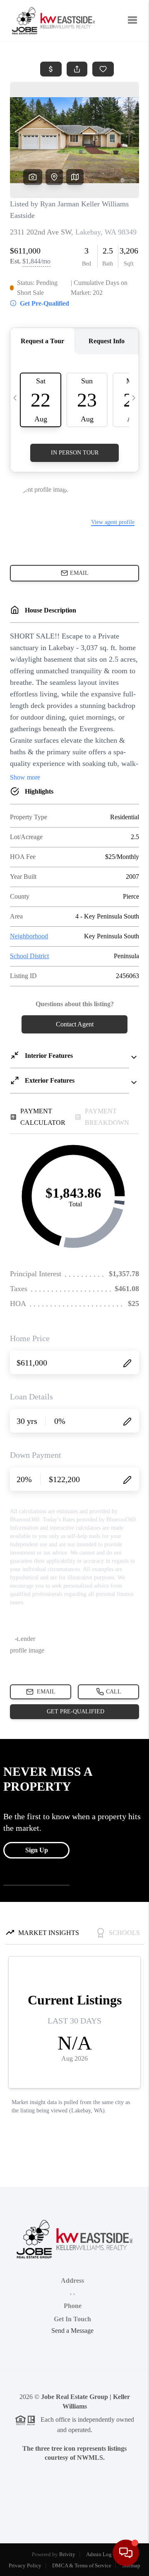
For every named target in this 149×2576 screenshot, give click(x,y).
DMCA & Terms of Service (82, 2565)
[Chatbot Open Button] (126, 2553)
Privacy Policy (25, 2565)
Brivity (67, 2554)
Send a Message (72, 2331)
